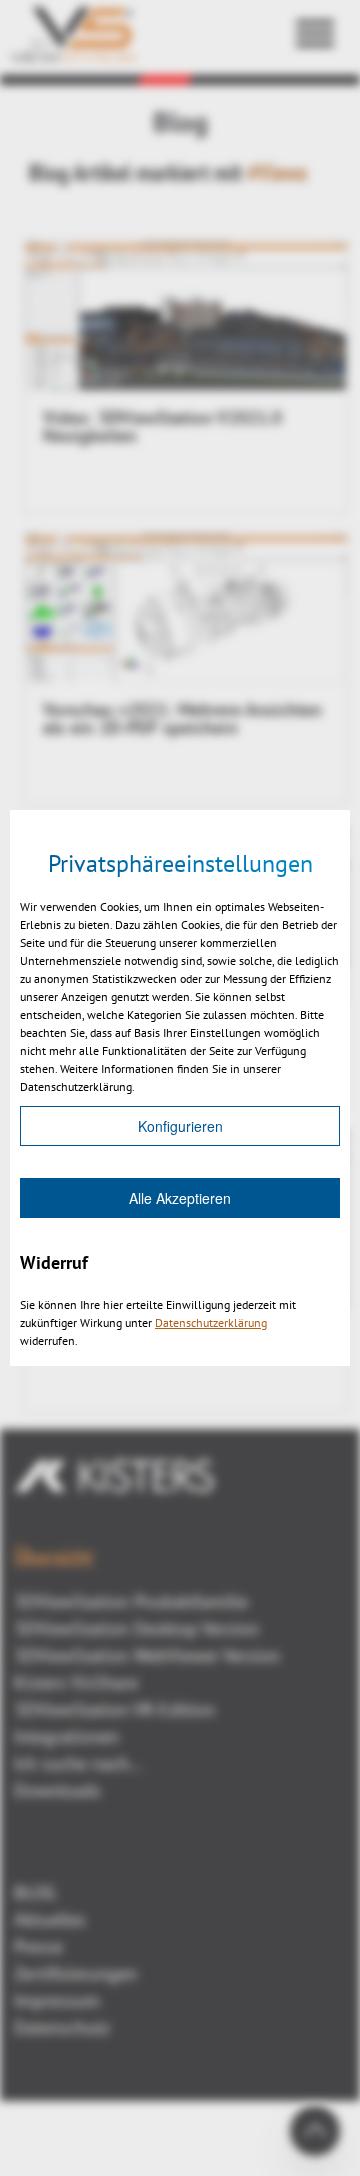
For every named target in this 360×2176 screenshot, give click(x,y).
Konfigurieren (180, 1126)
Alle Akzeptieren (180, 1198)
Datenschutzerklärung (211, 1322)
